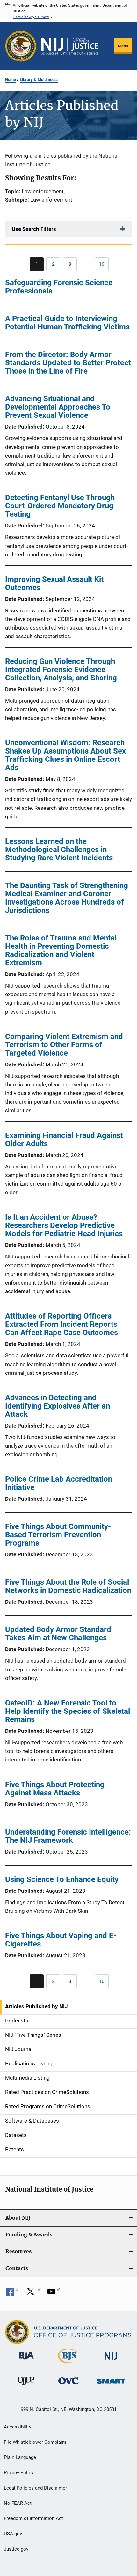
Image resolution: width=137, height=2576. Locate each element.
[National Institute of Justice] (111, 2361)
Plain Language (20, 2457)
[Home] (70, 46)
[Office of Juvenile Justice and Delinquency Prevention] (26, 2386)
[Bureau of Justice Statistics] (68, 2365)
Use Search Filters (34, 229)
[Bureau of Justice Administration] (26, 2361)
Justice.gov (16, 2549)
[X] (33, 2294)
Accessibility (18, 2427)
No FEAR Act (18, 2503)
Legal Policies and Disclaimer (35, 2488)
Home (11, 80)
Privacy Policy (19, 2473)
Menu (123, 46)
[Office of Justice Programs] (21, 46)
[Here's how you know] (68, 11)
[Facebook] (12, 2294)
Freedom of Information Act (33, 2518)
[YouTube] (54, 2294)
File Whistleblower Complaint (35, 2442)
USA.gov (13, 2534)
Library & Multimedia (39, 80)
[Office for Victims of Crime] (68, 2385)
